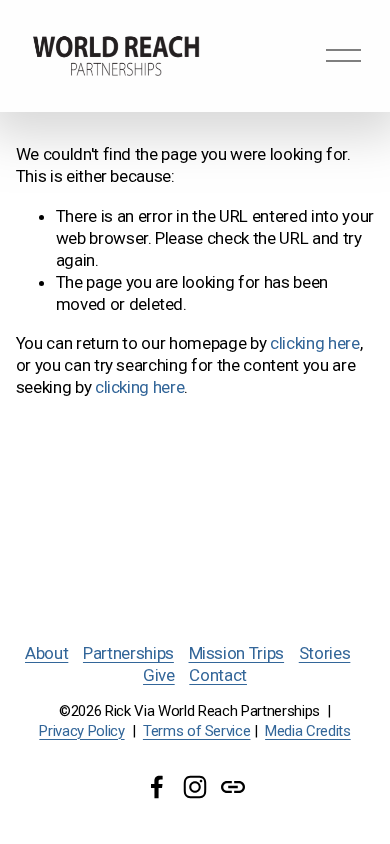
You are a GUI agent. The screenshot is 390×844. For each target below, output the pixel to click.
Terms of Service (197, 731)
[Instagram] (195, 787)
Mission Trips (237, 653)
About (46, 653)
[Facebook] (157, 787)
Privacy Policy (81, 731)
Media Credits (308, 731)
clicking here (315, 343)
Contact (218, 675)
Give (159, 675)
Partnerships (128, 653)
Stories (325, 653)
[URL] (233, 787)
